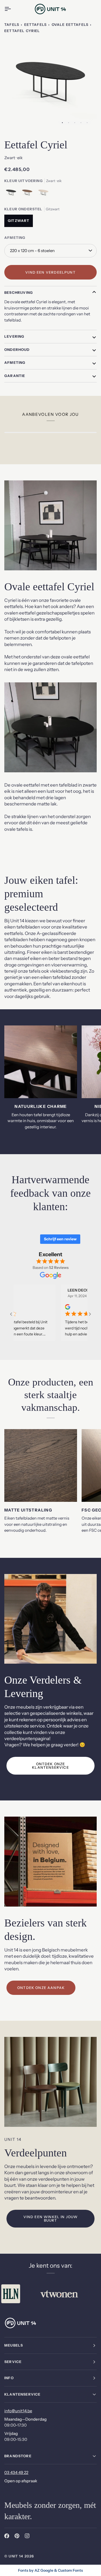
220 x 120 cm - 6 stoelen (32, 251)
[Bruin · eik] (29, 194)
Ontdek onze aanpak (41, 1988)
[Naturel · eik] (43, 194)
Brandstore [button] (18, 2456)
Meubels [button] (14, 2345)
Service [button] (13, 2362)
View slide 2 (69, 123)
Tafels (12, 25)
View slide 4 (81, 123)
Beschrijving (19, 292)
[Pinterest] (17, 2536)
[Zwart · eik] (12, 194)
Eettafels (36, 25)
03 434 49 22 (16, 2472)
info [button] (9, 2378)
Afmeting (15, 362)
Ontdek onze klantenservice (50, 1766)
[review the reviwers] (51, 1307)
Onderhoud (17, 350)
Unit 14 (16, 2556)
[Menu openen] (12, 9)
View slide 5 (87, 123)
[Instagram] (27, 2536)
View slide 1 (62, 123)
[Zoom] (14, 120)
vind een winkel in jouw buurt (51, 2219)
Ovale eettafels (70, 25)
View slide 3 (75, 123)
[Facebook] (7, 2536)
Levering (14, 336)
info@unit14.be (18, 2411)
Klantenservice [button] (22, 2394)
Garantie (15, 376)
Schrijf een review (60, 1239)
